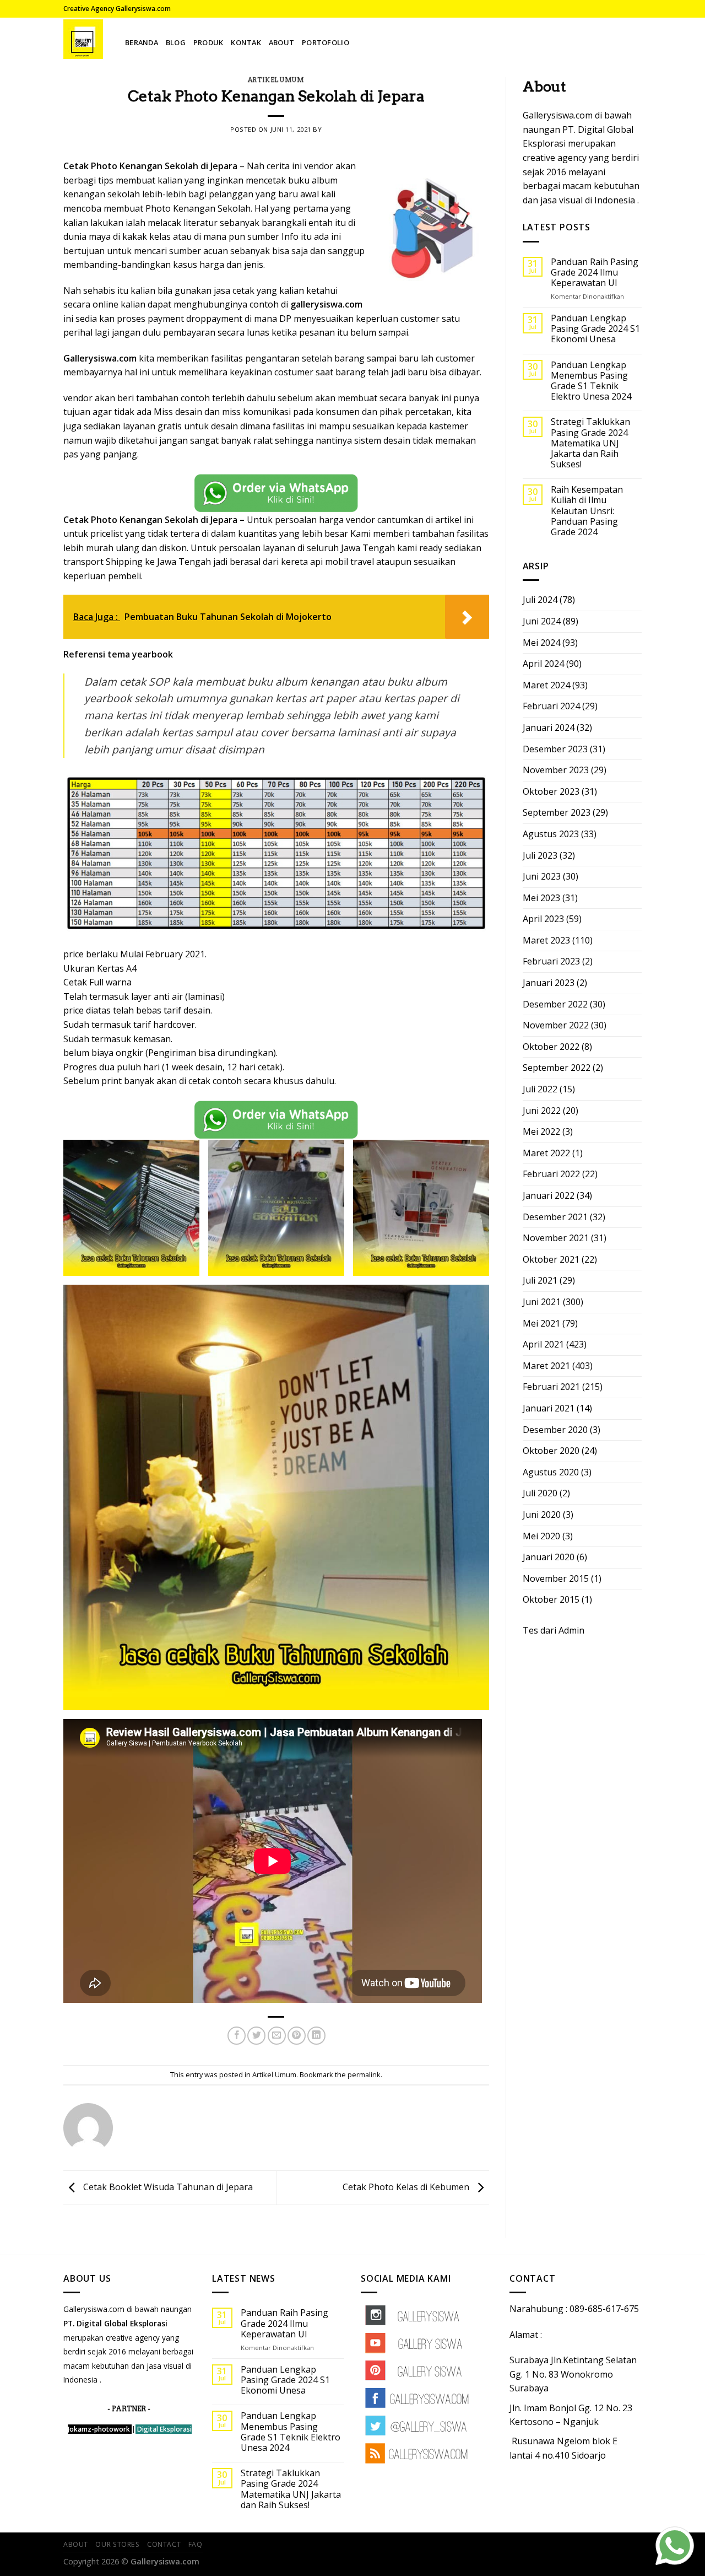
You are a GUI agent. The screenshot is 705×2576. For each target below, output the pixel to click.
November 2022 (556, 1025)
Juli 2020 (540, 1493)
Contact (164, 2544)
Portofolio (326, 42)
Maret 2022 (546, 1153)
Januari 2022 (549, 1195)
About (281, 42)
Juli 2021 (540, 1280)
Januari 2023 (549, 983)
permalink (364, 2074)
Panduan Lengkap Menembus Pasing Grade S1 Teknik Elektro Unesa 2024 (591, 381)
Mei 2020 (541, 1536)
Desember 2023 (555, 749)
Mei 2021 (541, 1323)
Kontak (246, 42)
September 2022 (557, 1068)
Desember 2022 (555, 1004)
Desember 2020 (555, 1430)
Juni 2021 (542, 1302)
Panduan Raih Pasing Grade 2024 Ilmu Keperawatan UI (595, 273)
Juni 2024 (542, 621)
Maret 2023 (546, 940)
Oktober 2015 (551, 1599)
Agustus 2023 (551, 834)
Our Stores (117, 2544)
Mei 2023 (541, 898)
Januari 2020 (549, 1557)
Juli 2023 (540, 855)
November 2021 (556, 1238)
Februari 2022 (551, 1174)
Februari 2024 (551, 706)
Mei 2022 (541, 1131)
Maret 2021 (546, 1366)
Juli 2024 (540, 600)
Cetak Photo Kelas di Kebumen (407, 2187)
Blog (176, 42)
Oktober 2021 (551, 1259)
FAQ (196, 2544)
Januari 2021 (549, 1408)
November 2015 (556, 1578)
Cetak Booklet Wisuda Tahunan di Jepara (167, 2187)
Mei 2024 (541, 643)
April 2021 (543, 1344)
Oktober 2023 (551, 791)
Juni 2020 (542, 1515)
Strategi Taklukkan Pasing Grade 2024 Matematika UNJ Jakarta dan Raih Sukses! (590, 443)
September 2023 (557, 812)
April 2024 (543, 664)
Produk (208, 42)
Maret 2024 (546, 685)
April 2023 (543, 919)
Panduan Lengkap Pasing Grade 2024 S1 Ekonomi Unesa (595, 329)
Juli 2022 (540, 1089)
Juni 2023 (542, 876)
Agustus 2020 (551, 1472)
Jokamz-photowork (99, 2429)
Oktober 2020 (551, 1451)
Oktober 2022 (551, 1047)
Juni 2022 (542, 1111)
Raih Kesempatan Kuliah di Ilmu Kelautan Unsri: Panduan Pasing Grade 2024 (587, 511)
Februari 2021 (551, 1387)
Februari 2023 (551, 961)
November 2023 (556, 770)
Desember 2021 (555, 1217)
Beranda (142, 42)
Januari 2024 (549, 727)
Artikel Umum (276, 80)
